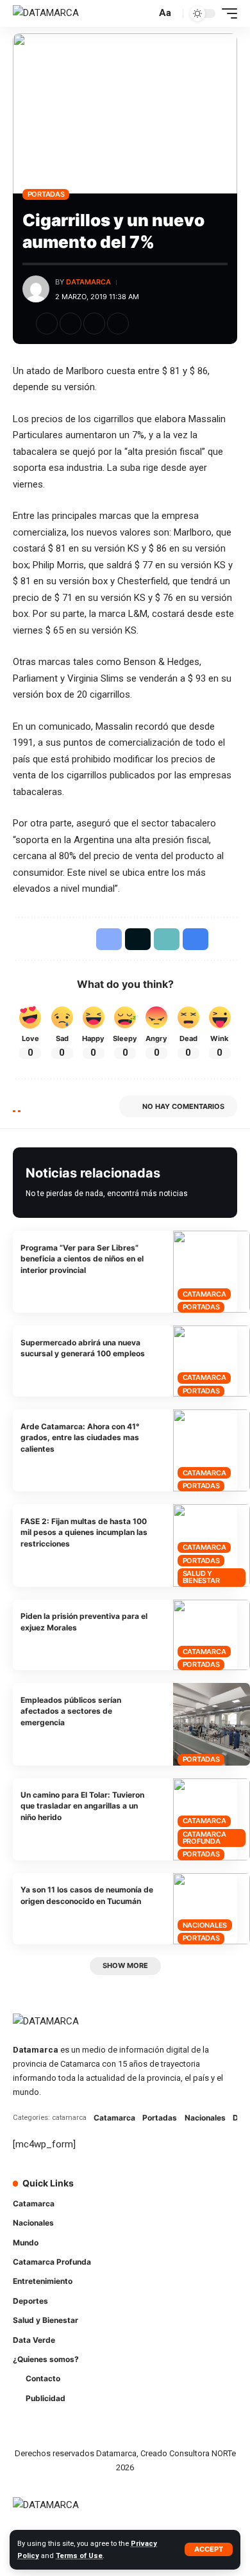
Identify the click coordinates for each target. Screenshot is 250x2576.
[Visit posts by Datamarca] (36, 289)
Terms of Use (79, 2556)
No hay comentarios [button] (183, 1106)
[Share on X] (71, 324)
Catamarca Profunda (204, 1838)
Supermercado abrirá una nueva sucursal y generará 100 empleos (83, 1348)
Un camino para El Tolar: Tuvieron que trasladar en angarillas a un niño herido (82, 1806)
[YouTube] (183, 2191)
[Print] (118, 324)
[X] (165, 2191)
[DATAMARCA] (46, 13)
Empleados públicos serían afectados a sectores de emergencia (71, 1711)
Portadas (46, 194)
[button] (209, 2549)
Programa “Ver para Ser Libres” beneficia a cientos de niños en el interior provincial (82, 1259)
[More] (142, 324)
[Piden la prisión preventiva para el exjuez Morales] (212, 1635)
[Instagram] (201, 2191)
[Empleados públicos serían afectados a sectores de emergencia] (212, 1724)
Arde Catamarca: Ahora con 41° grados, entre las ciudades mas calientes (80, 1438)
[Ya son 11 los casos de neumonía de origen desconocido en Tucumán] (212, 1909)
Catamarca (204, 1294)
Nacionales (205, 1925)
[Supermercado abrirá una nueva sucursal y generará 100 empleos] (212, 1361)
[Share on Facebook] (47, 324)
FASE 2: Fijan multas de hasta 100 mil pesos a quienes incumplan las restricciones (84, 1532)
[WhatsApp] (147, 2216)
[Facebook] (147, 2191)
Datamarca (88, 282)
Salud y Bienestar (201, 1577)
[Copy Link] (94, 324)
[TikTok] (219, 2191)
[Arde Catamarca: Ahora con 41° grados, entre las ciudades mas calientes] (212, 1450)
